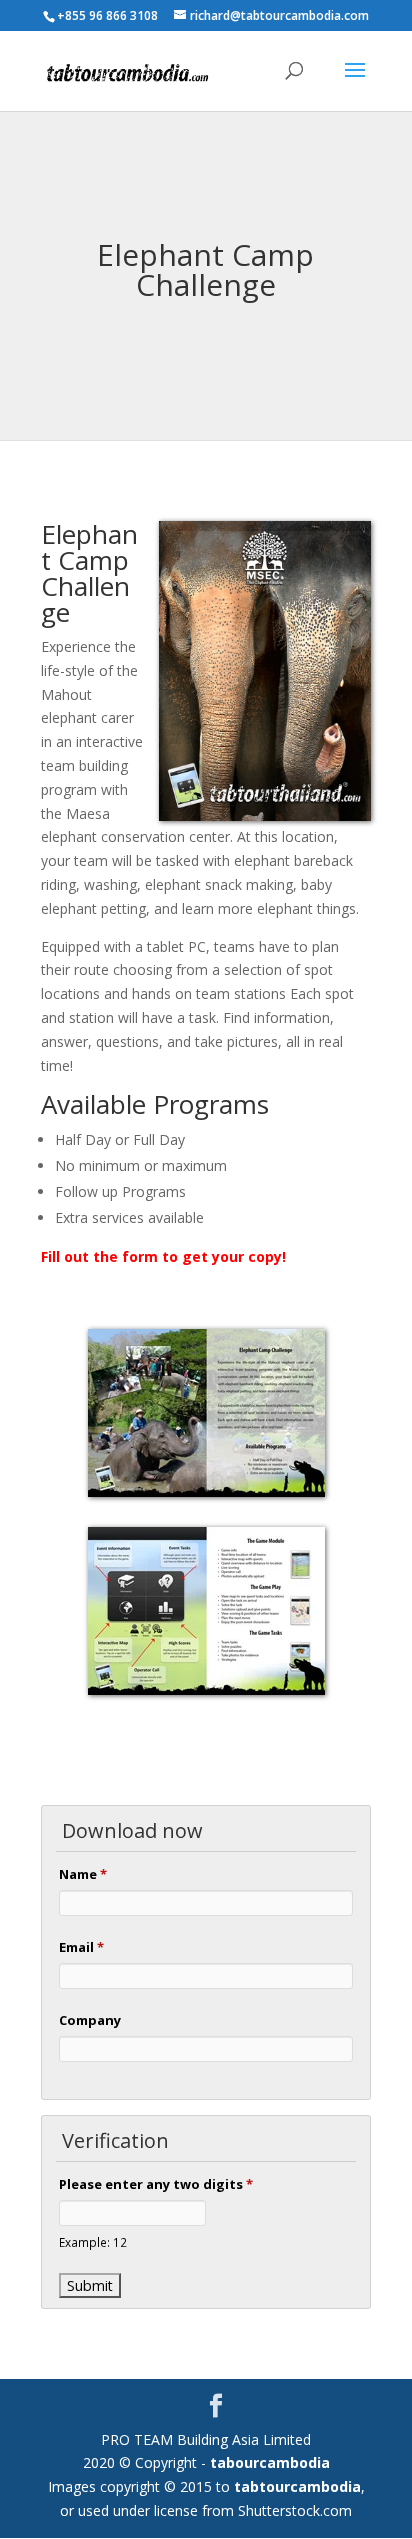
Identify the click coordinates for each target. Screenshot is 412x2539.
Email (81, 1947)
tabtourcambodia (297, 2486)
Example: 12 (93, 2242)
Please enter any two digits (156, 2184)
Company (90, 2020)
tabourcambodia (270, 2462)
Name (83, 1874)
